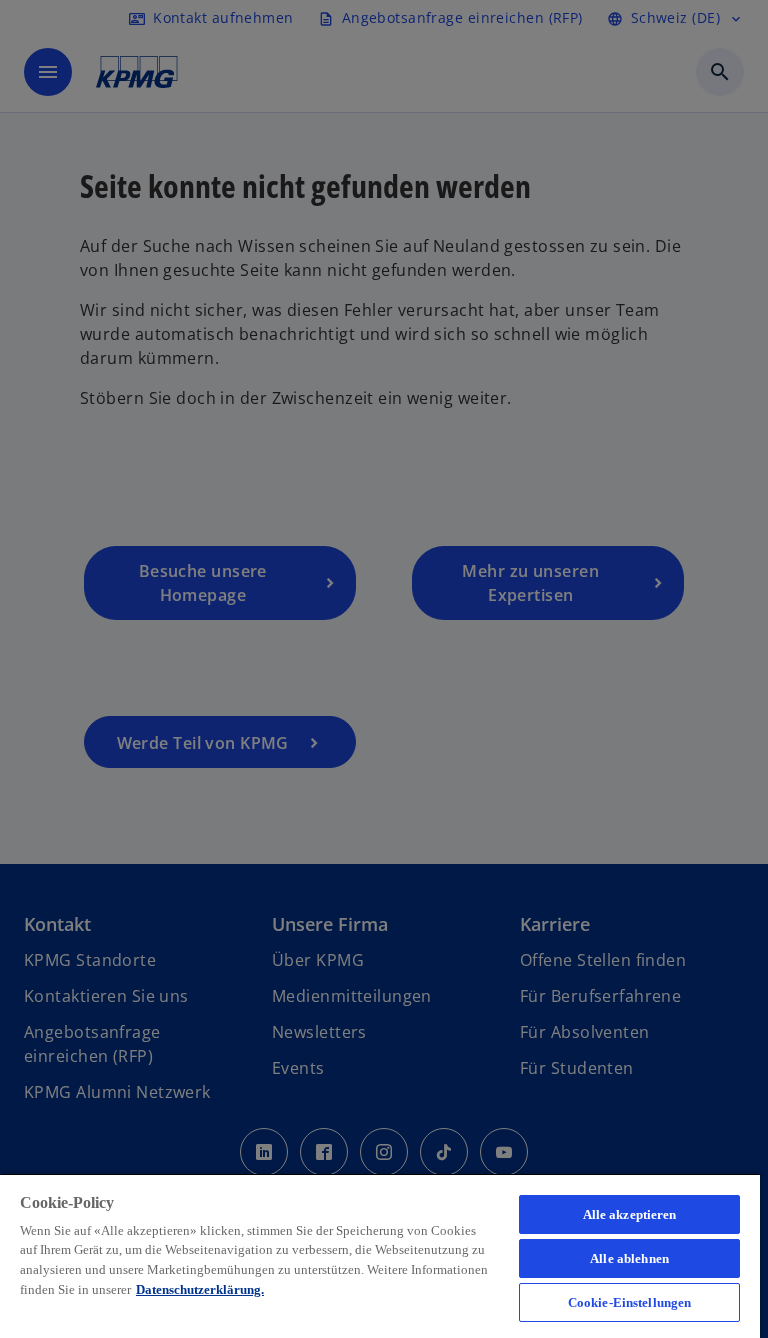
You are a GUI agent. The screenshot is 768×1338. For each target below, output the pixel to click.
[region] (380, 1255)
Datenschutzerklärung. (200, 1289)
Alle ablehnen (629, 1258)
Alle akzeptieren (630, 1214)
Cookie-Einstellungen (630, 1302)
